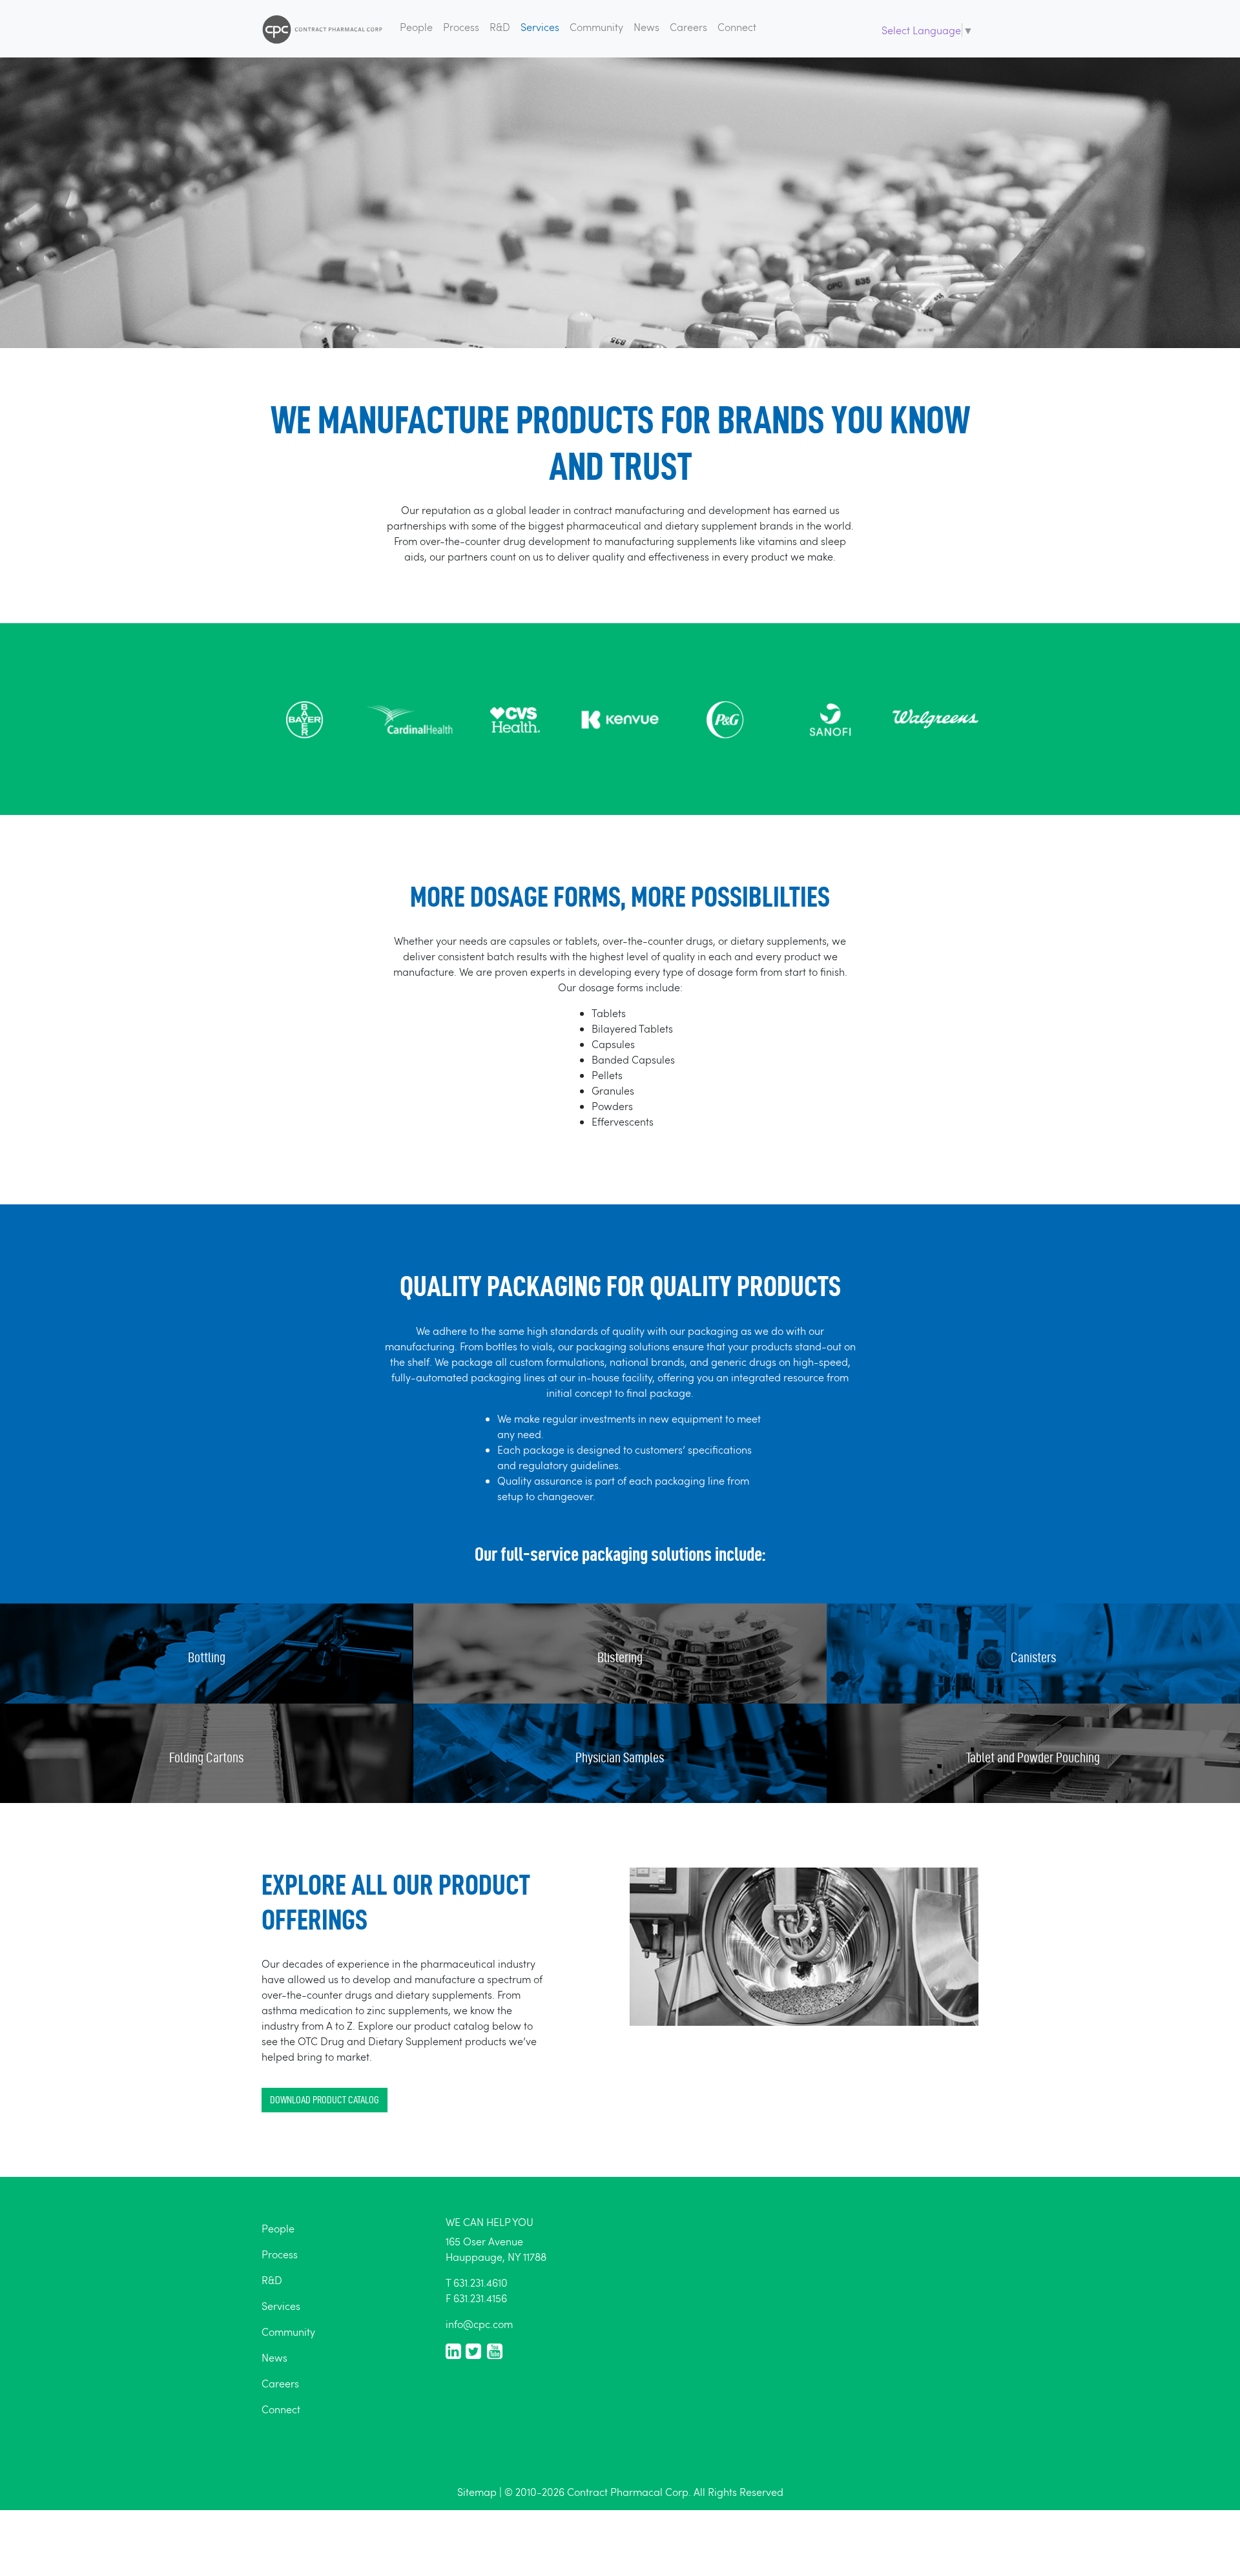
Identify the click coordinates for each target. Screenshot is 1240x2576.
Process (461, 27)
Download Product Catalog (325, 2100)
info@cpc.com (479, 2324)
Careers (688, 27)
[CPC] (323, 29)
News (646, 27)
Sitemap (477, 2492)
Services (540, 27)
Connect (737, 27)
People (416, 27)
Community (596, 27)
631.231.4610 (480, 2282)
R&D (500, 27)
